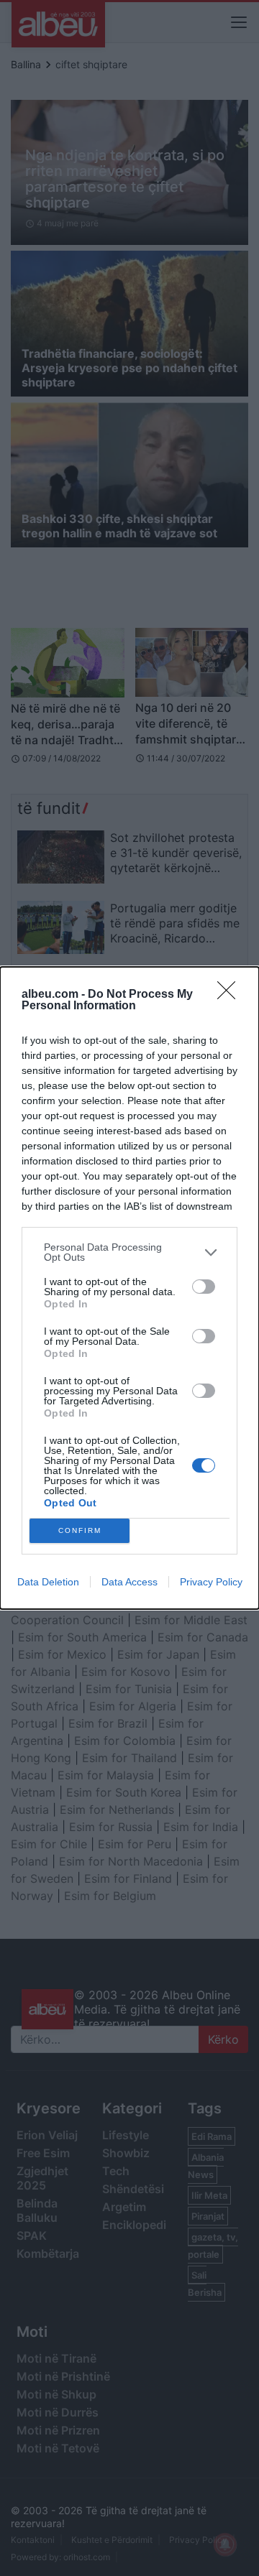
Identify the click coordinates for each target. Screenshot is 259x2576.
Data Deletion (48, 1582)
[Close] (231, 995)
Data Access (129, 1582)
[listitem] (129, 1252)
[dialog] (129, 1288)
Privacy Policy (211, 1582)
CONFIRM (80, 1530)
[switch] (204, 1287)
